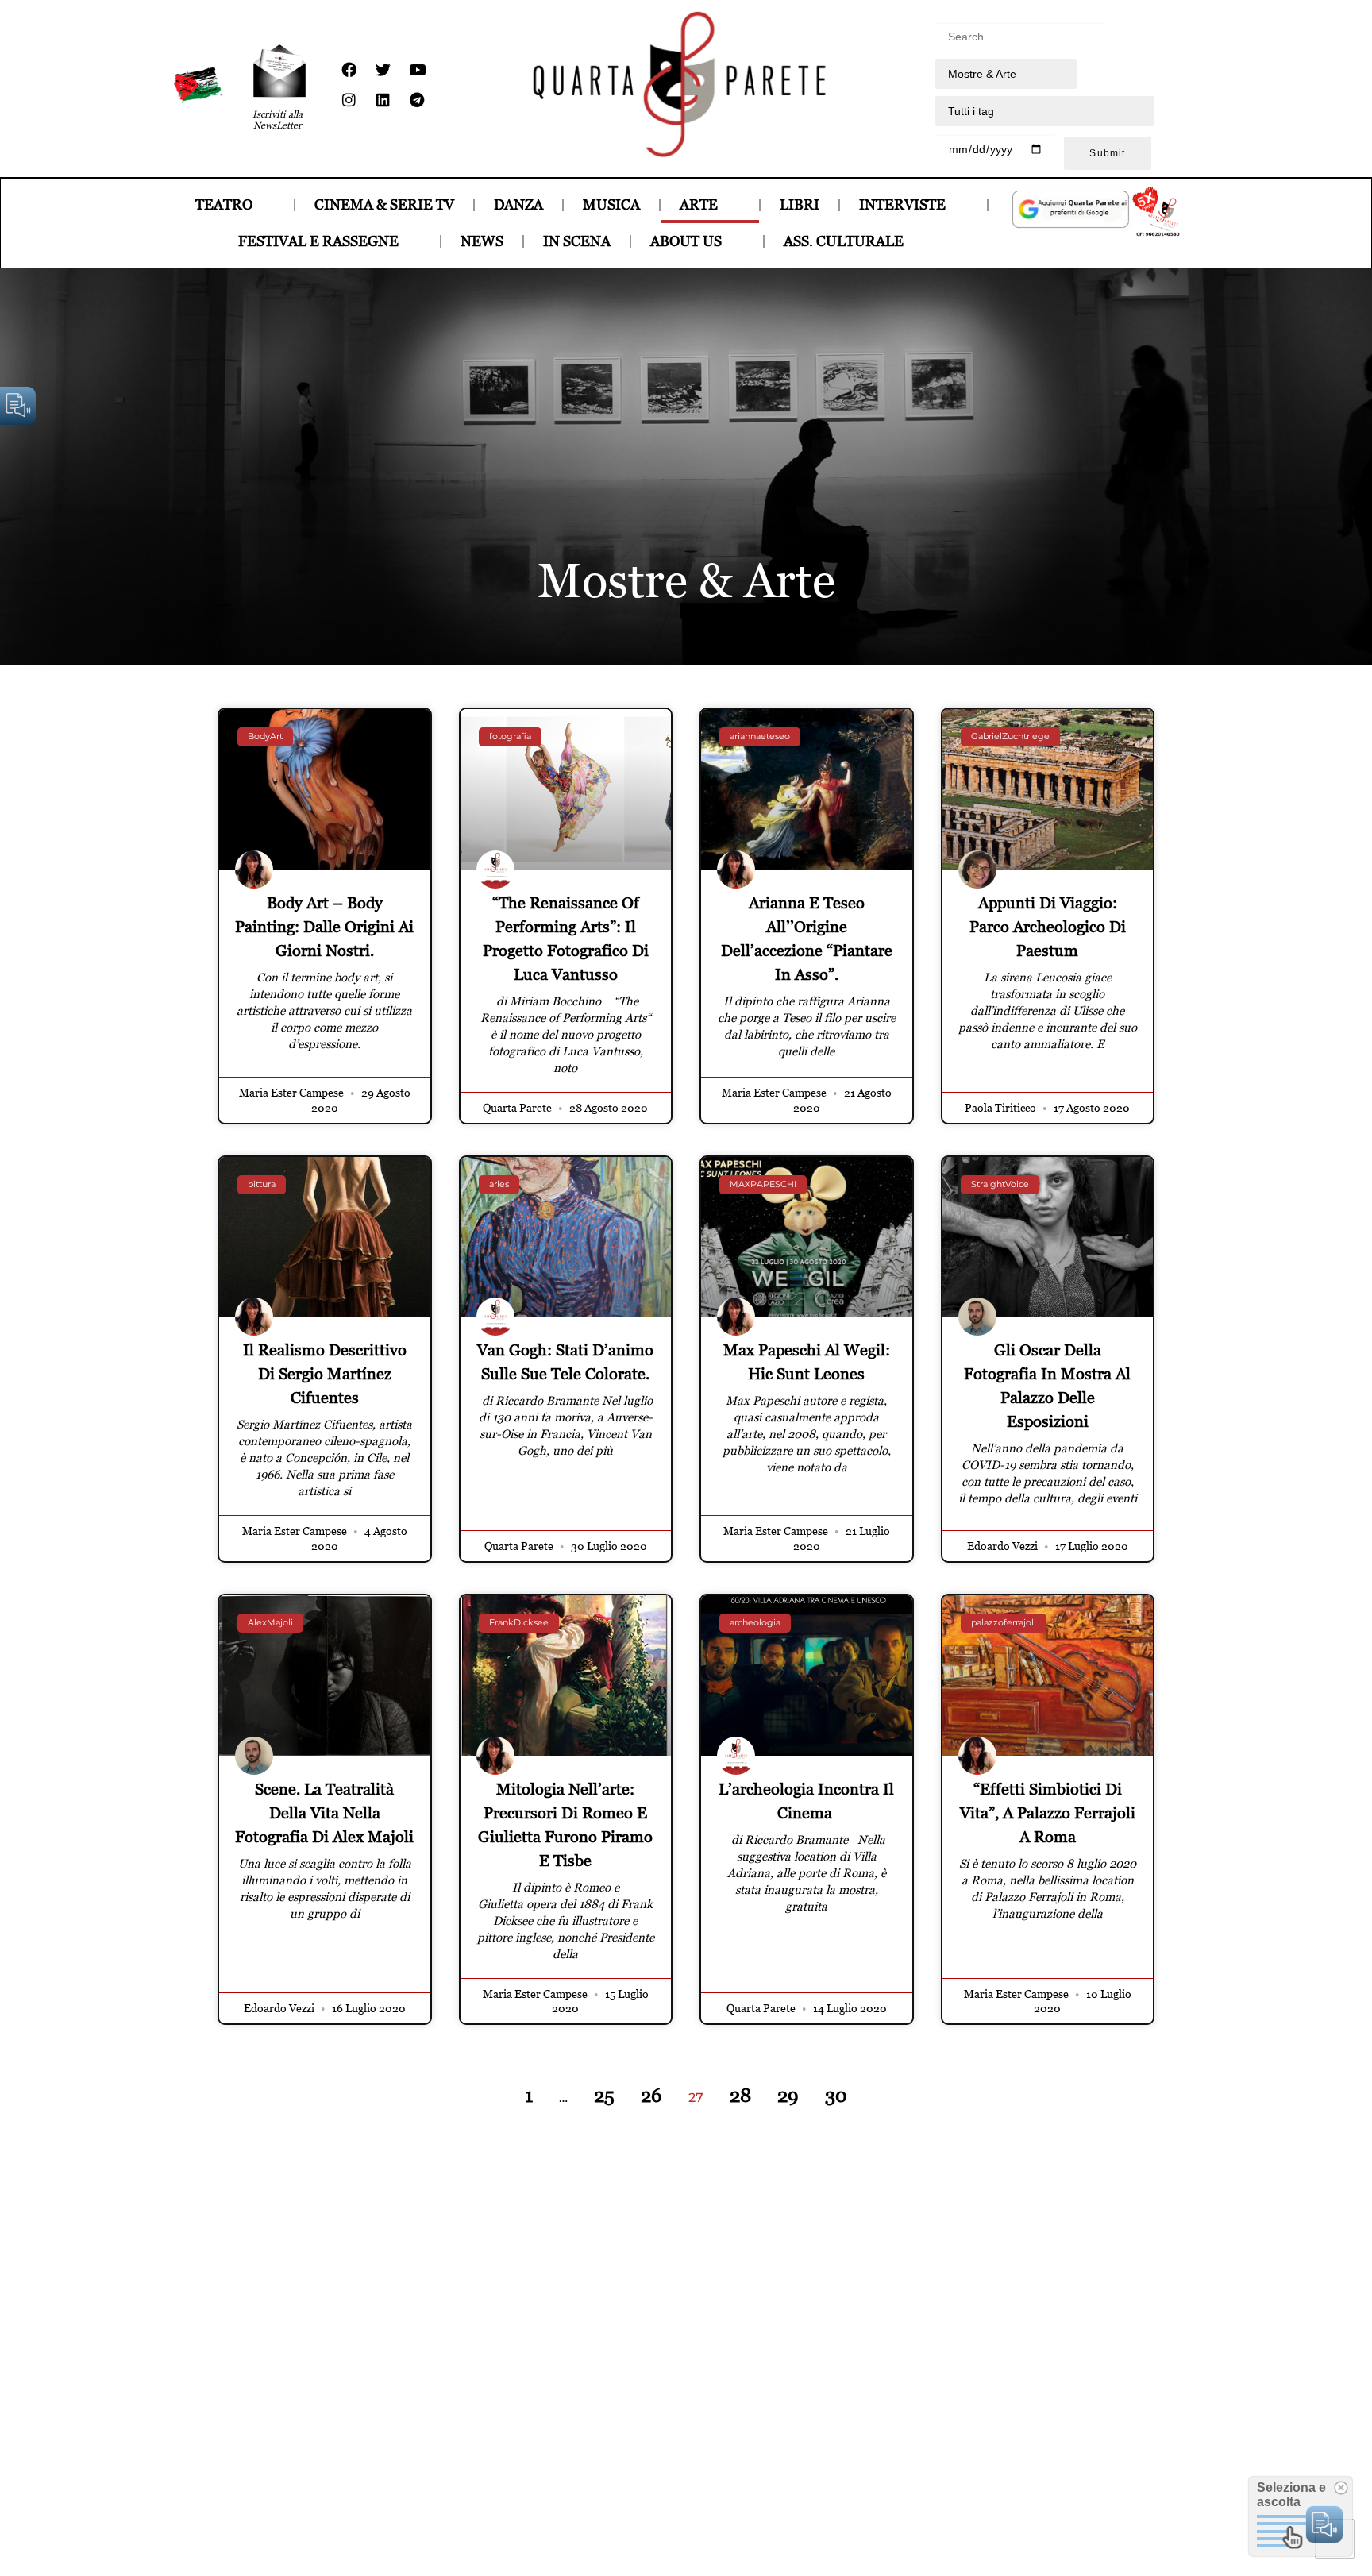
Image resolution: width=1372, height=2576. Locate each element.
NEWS (482, 241)
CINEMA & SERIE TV (384, 204)
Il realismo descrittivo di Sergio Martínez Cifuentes (325, 1374)
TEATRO (224, 204)
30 (836, 2095)
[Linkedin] (383, 100)
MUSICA (611, 204)
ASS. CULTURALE (844, 241)
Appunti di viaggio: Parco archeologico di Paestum (1048, 927)
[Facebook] (349, 70)
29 (788, 2095)
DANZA (518, 204)
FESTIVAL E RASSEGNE (318, 241)
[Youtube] (417, 70)
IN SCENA (577, 241)
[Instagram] (349, 100)
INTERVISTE (902, 204)
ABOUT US (686, 241)
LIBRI (800, 204)
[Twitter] (383, 70)
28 (740, 2095)
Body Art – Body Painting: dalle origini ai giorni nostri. (324, 927)
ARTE (699, 204)
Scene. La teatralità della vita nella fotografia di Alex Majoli (324, 1813)
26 (651, 2095)
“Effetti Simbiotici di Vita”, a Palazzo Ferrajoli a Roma (1048, 1813)
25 (604, 2095)
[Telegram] (417, 100)
